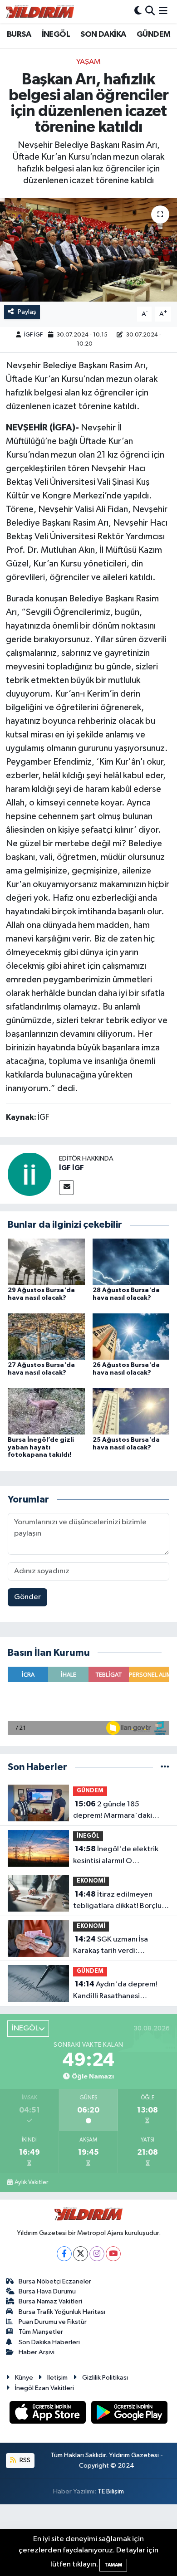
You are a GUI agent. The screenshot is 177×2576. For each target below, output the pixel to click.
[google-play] (130, 2414)
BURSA (19, 34)
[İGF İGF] (29, 1174)
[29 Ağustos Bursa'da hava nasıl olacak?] (46, 1261)
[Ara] (150, 12)
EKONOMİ (91, 1881)
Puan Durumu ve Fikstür (53, 2322)
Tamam (113, 2565)
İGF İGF (33, 335)
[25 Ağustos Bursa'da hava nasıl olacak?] (131, 1411)
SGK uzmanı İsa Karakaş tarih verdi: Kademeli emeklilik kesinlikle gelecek (121, 1946)
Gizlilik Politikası (105, 2378)
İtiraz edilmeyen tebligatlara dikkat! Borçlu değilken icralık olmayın (117, 1901)
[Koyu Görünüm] (138, 12)
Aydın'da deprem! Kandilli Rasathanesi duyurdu (115, 1991)
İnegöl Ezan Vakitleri (44, 2388)
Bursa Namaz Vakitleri (50, 2301)
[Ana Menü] (163, 12)
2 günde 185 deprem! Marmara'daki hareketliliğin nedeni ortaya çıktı (120, 1811)
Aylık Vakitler (31, 2182)
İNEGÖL (56, 34)
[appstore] (49, 2414)
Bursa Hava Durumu (47, 2291)
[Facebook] (64, 2254)
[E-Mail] (66, 1188)
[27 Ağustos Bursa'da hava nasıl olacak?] (46, 1336)
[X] (81, 2254)
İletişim (57, 2378)
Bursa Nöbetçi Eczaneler (55, 2281)
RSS (24, 2460)
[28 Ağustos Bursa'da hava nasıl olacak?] (131, 1261)
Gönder (27, 1597)
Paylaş (27, 312)
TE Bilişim (111, 2491)
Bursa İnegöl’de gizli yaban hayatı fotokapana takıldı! (41, 1448)
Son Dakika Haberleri (49, 2342)
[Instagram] (97, 2254)
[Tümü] (165, 1767)
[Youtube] (113, 2254)
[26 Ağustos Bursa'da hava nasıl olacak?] (131, 1336)
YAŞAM (88, 62)
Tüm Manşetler (41, 2332)
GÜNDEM (153, 34)
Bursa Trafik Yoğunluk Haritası (62, 2312)
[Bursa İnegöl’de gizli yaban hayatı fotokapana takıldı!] (46, 1411)
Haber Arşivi (37, 2352)
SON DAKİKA (103, 34)
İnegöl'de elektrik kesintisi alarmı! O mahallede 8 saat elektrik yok (116, 1856)
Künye (24, 2378)
